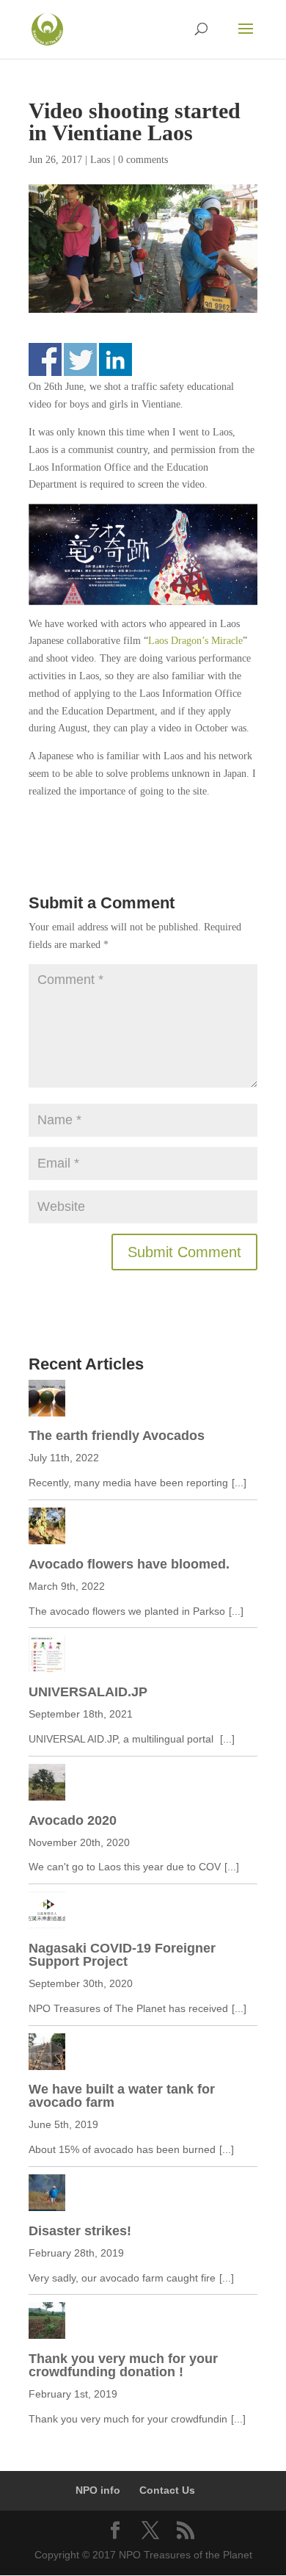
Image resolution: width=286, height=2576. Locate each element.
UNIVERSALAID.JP (88, 1692)
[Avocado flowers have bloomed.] (143, 1529)
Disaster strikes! (80, 2231)
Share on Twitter (80, 359)
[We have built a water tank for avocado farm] (143, 2055)
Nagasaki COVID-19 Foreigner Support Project (122, 1955)
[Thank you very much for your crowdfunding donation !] (143, 2323)
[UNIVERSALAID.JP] (143, 1657)
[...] (239, 1483)
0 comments (143, 160)
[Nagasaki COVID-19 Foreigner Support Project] (143, 1913)
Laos (100, 160)
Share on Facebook (45, 359)
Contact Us (167, 2490)
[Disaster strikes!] (143, 2196)
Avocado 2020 (73, 1820)
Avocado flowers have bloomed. (129, 1564)
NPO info (98, 2490)
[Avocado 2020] (143, 1785)
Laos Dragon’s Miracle (195, 641)
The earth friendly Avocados (117, 1436)
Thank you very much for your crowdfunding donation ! (123, 2365)
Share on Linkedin (115, 359)
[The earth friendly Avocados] (143, 1401)
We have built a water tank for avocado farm (122, 2096)
